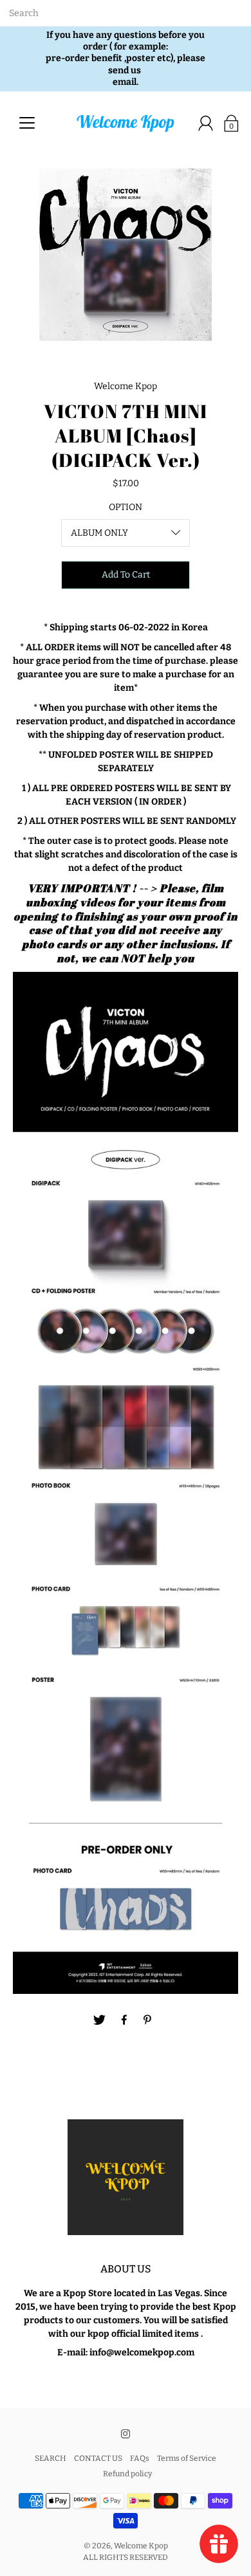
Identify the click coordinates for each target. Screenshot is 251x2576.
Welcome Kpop (141, 2546)
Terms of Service (187, 2458)
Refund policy (127, 2474)
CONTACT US (98, 2458)
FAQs (140, 2458)
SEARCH (51, 2458)
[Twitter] (100, 2020)
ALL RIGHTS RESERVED (126, 2557)
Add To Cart (126, 575)
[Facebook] (124, 2020)
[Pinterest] (149, 2020)
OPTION (126, 507)
